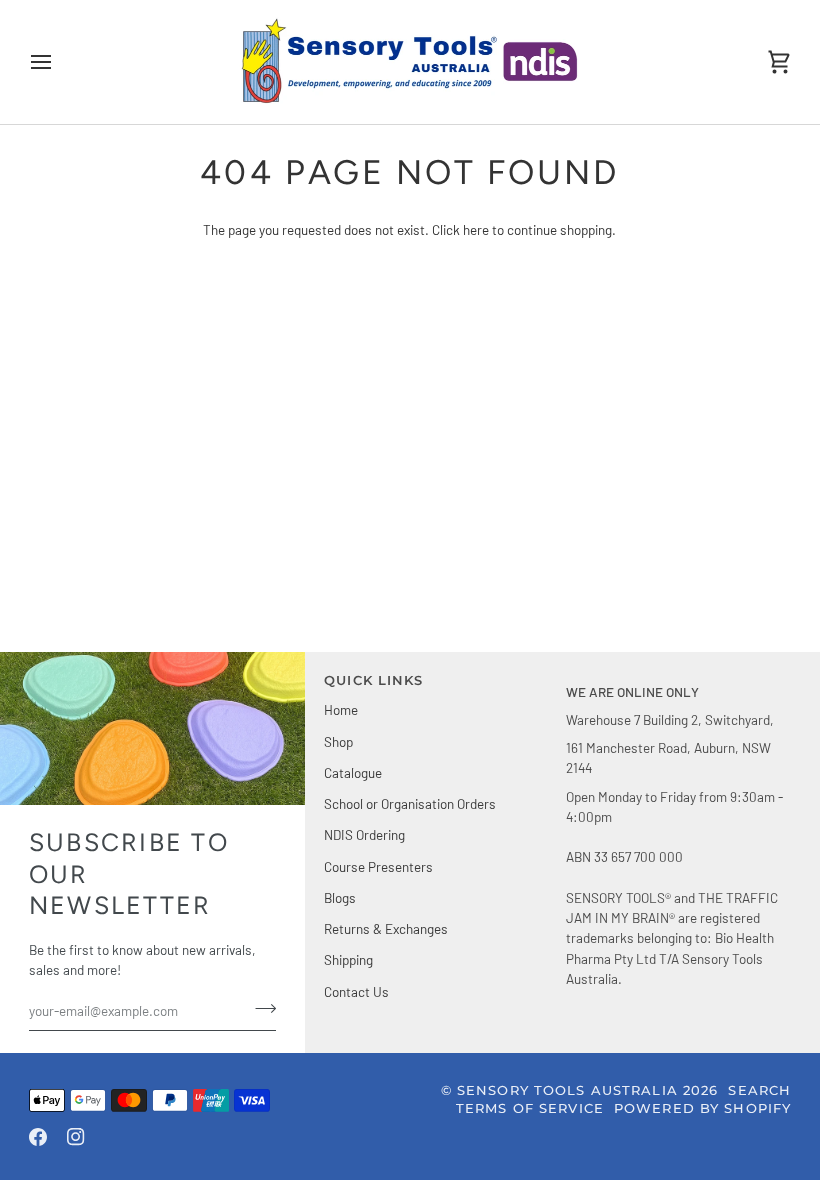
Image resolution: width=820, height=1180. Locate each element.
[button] (679, 677)
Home (341, 709)
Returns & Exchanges (386, 928)
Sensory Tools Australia (567, 1090)
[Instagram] (76, 1137)
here (476, 229)
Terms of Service (530, 1108)
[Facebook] (38, 1137)
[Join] (259, 1008)
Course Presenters (378, 866)
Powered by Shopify (702, 1108)
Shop (338, 741)
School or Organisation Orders (410, 803)
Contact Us (356, 991)
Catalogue (353, 772)
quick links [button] (373, 680)
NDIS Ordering (364, 834)
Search (759, 1090)
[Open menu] (59, 62)
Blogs (340, 897)
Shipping (348, 959)
